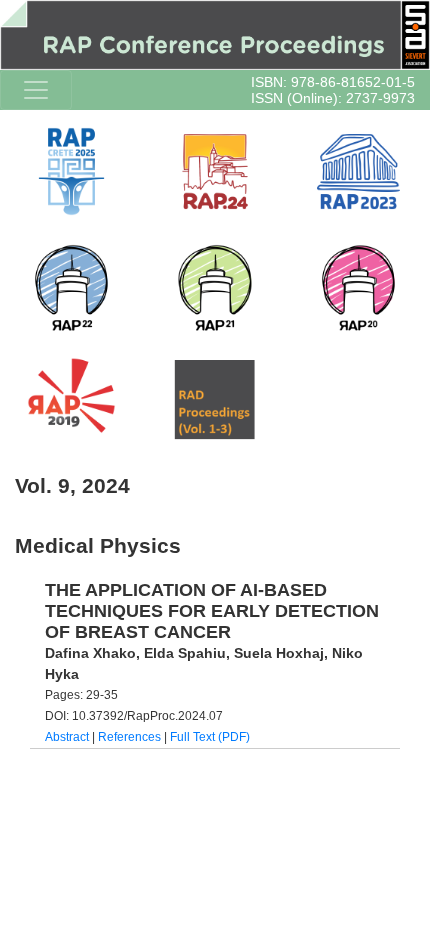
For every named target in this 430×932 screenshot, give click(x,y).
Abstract (67, 737)
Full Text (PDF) (210, 737)
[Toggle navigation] (36, 90)
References (129, 737)
